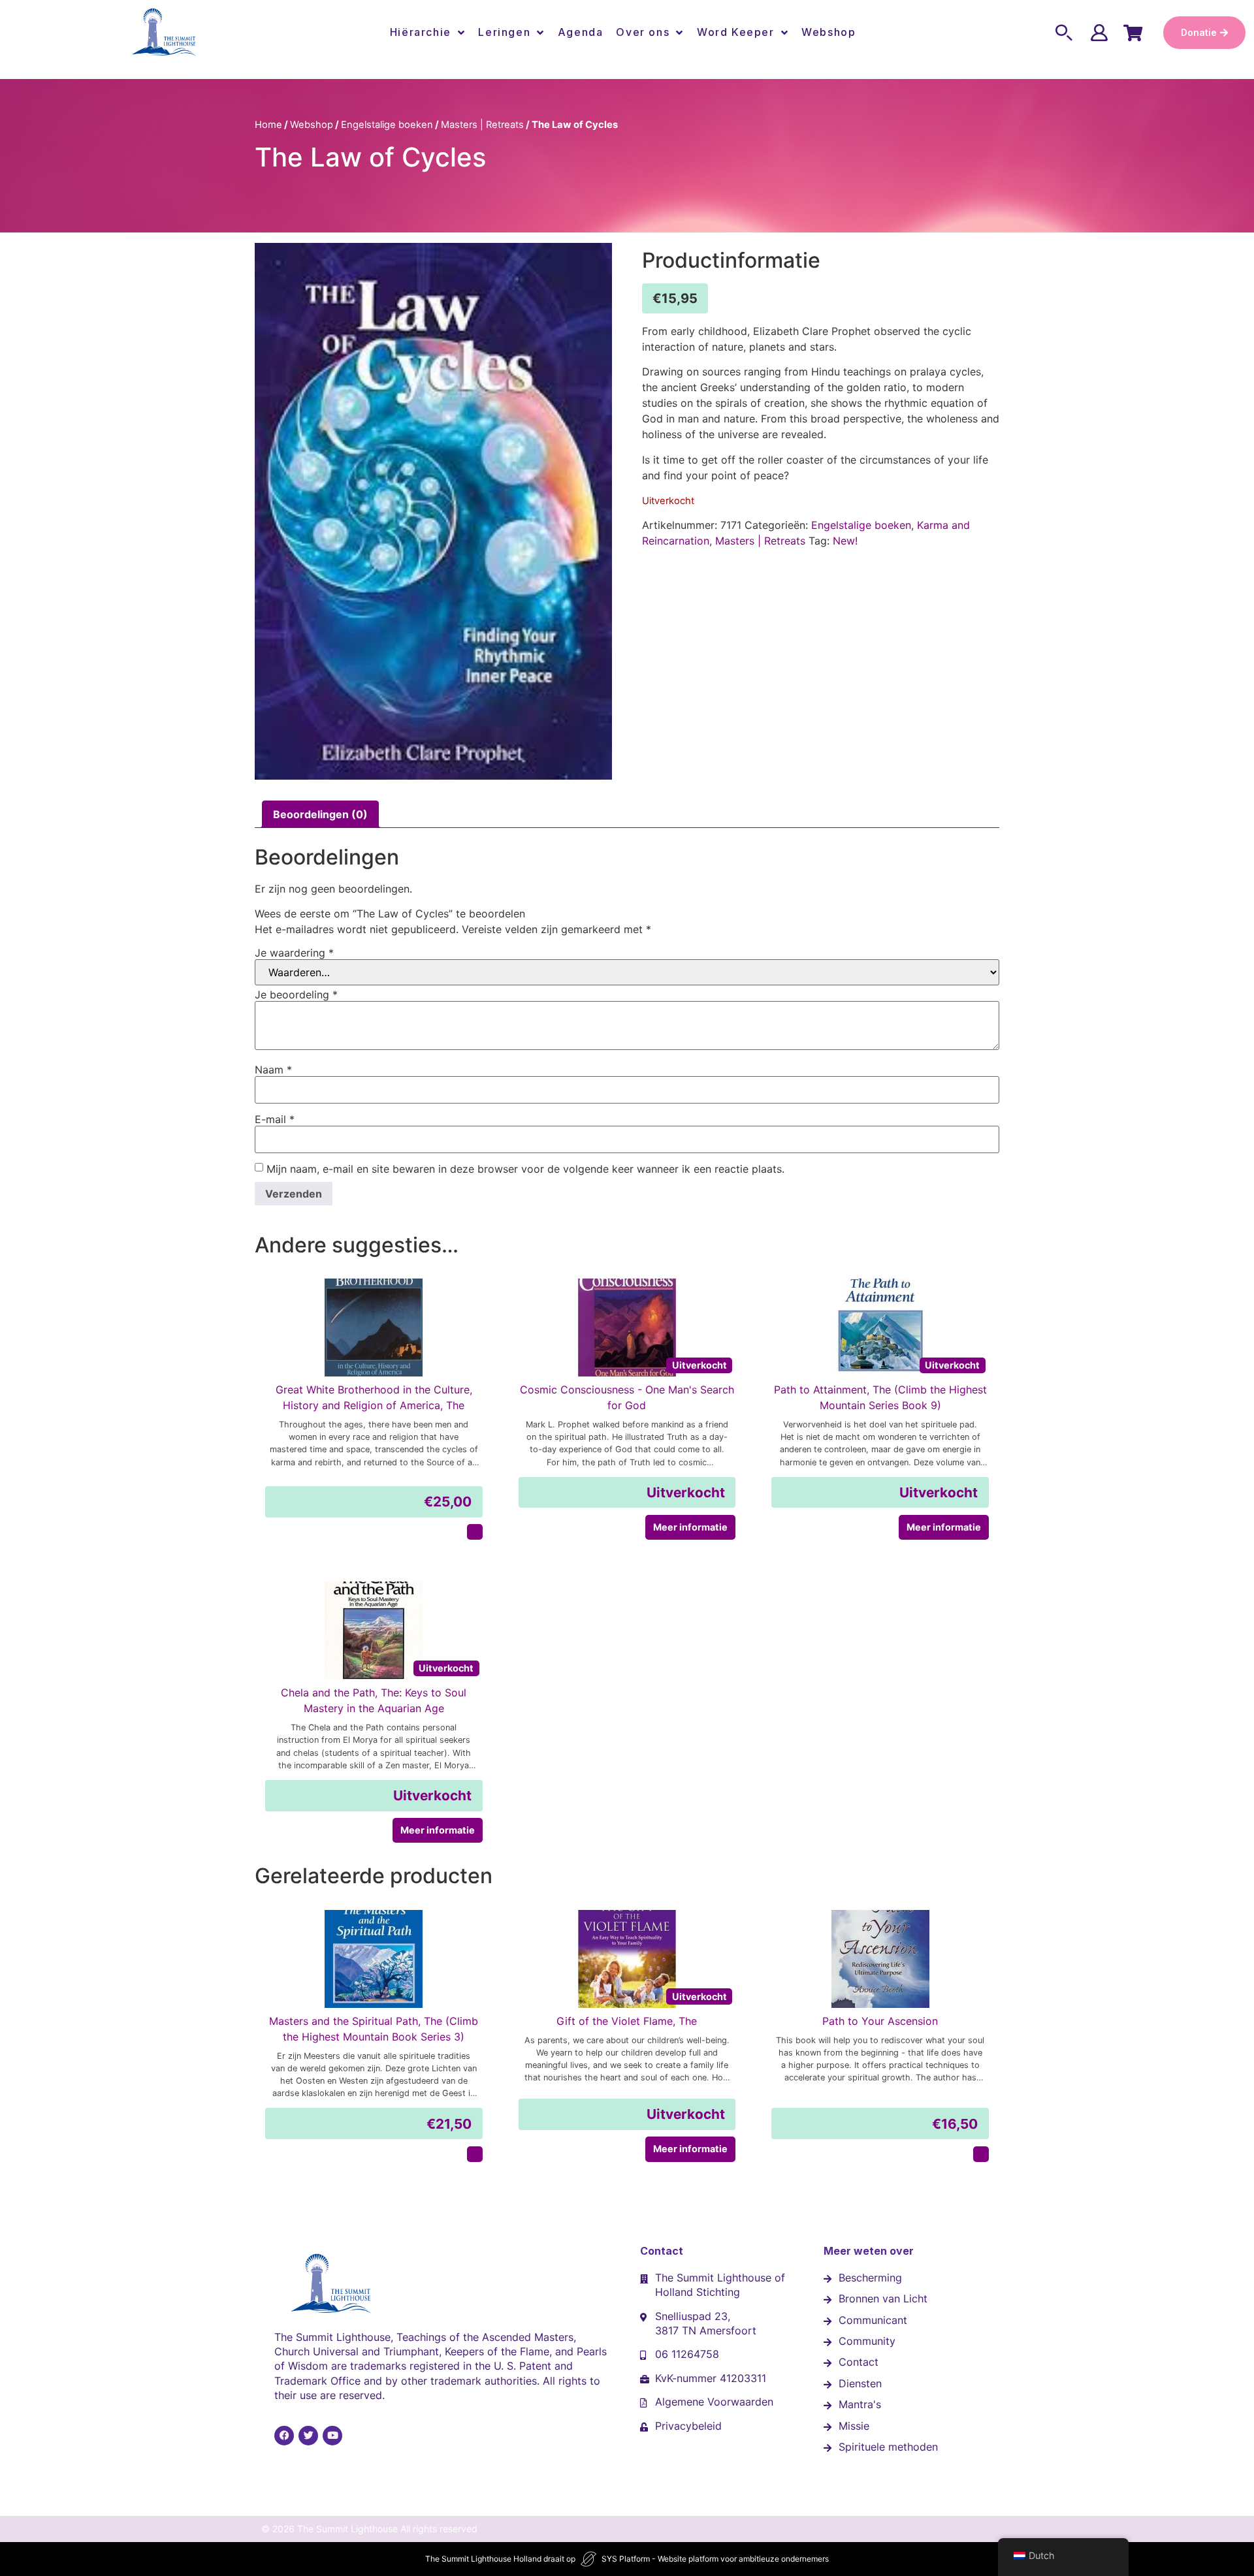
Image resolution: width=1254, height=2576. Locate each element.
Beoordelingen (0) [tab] (320, 814)
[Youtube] (332, 2436)
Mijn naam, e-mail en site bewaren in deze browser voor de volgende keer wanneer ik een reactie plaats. (525, 1169)
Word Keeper (736, 32)
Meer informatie (690, 1527)
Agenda (581, 32)
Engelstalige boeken (387, 125)
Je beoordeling (296, 994)
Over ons (643, 32)
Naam (273, 1070)
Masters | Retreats (482, 125)
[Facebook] (284, 2436)
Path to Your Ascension (880, 2021)
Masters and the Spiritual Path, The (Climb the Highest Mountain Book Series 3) (374, 2029)
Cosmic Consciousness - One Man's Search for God (627, 1397)
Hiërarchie (421, 32)
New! (845, 541)
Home (268, 125)
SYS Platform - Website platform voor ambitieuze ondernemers (715, 2559)
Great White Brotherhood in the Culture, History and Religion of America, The (374, 1397)
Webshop (828, 32)
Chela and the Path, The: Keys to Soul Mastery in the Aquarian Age (374, 1700)
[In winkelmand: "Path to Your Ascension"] (981, 2154)
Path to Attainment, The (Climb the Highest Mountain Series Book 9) (880, 1397)
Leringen (504, 32)
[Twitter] (308, 2436)
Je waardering (294, 953)
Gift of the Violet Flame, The (627, 2021)
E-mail (275, 1119)
